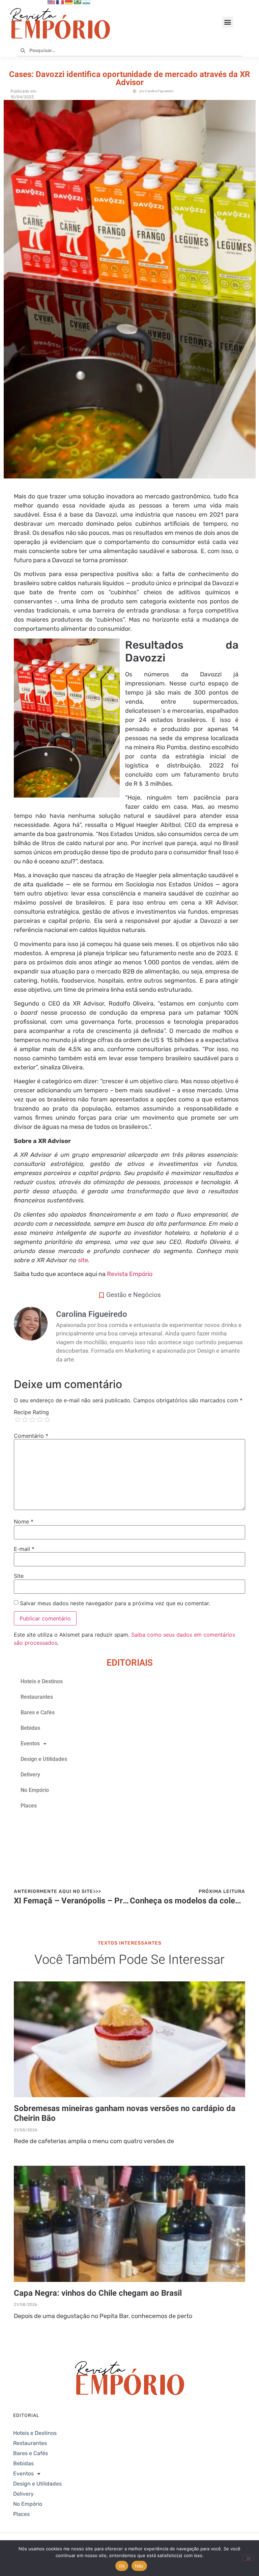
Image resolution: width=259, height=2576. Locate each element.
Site (19, 1576)
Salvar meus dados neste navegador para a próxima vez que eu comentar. (115, 1603)
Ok (122, 2566)
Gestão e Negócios (134, 1295)
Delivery (30, 1775)
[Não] (248, 2558)
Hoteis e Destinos (42, 1681)
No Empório (35, 1790)
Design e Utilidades (44, 1759)
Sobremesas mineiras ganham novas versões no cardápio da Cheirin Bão (125, 2113)
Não (139, 2566)
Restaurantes (37, 1697)
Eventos (30, 1744)
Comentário (31, 1436)
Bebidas (30, 1728)
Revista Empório (130, 1274)
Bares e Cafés (38, 1712)
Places (29, 1806)
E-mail (24, 1549)
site (83, 1260)
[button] (228, 22)
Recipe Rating (31, 1412)
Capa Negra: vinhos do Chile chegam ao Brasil (98, 2293)
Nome (24, 1521)
